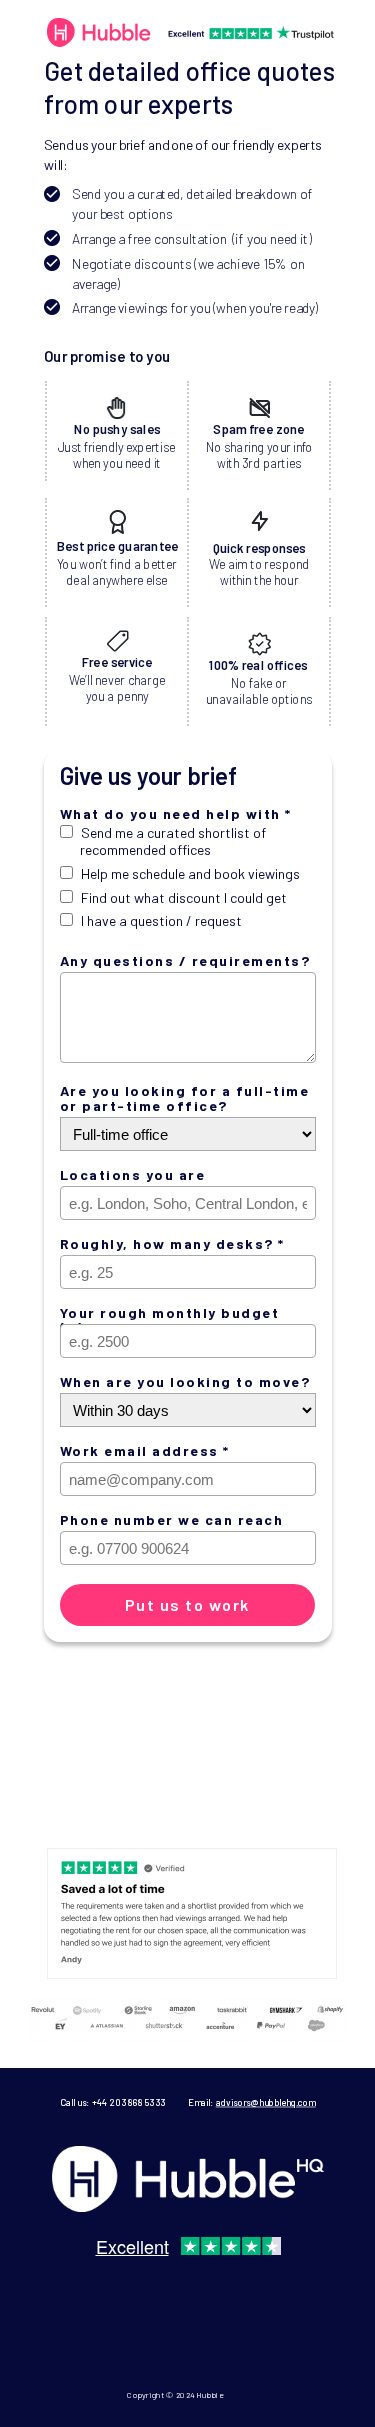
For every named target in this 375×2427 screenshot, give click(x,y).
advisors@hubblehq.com (265, 2102)
